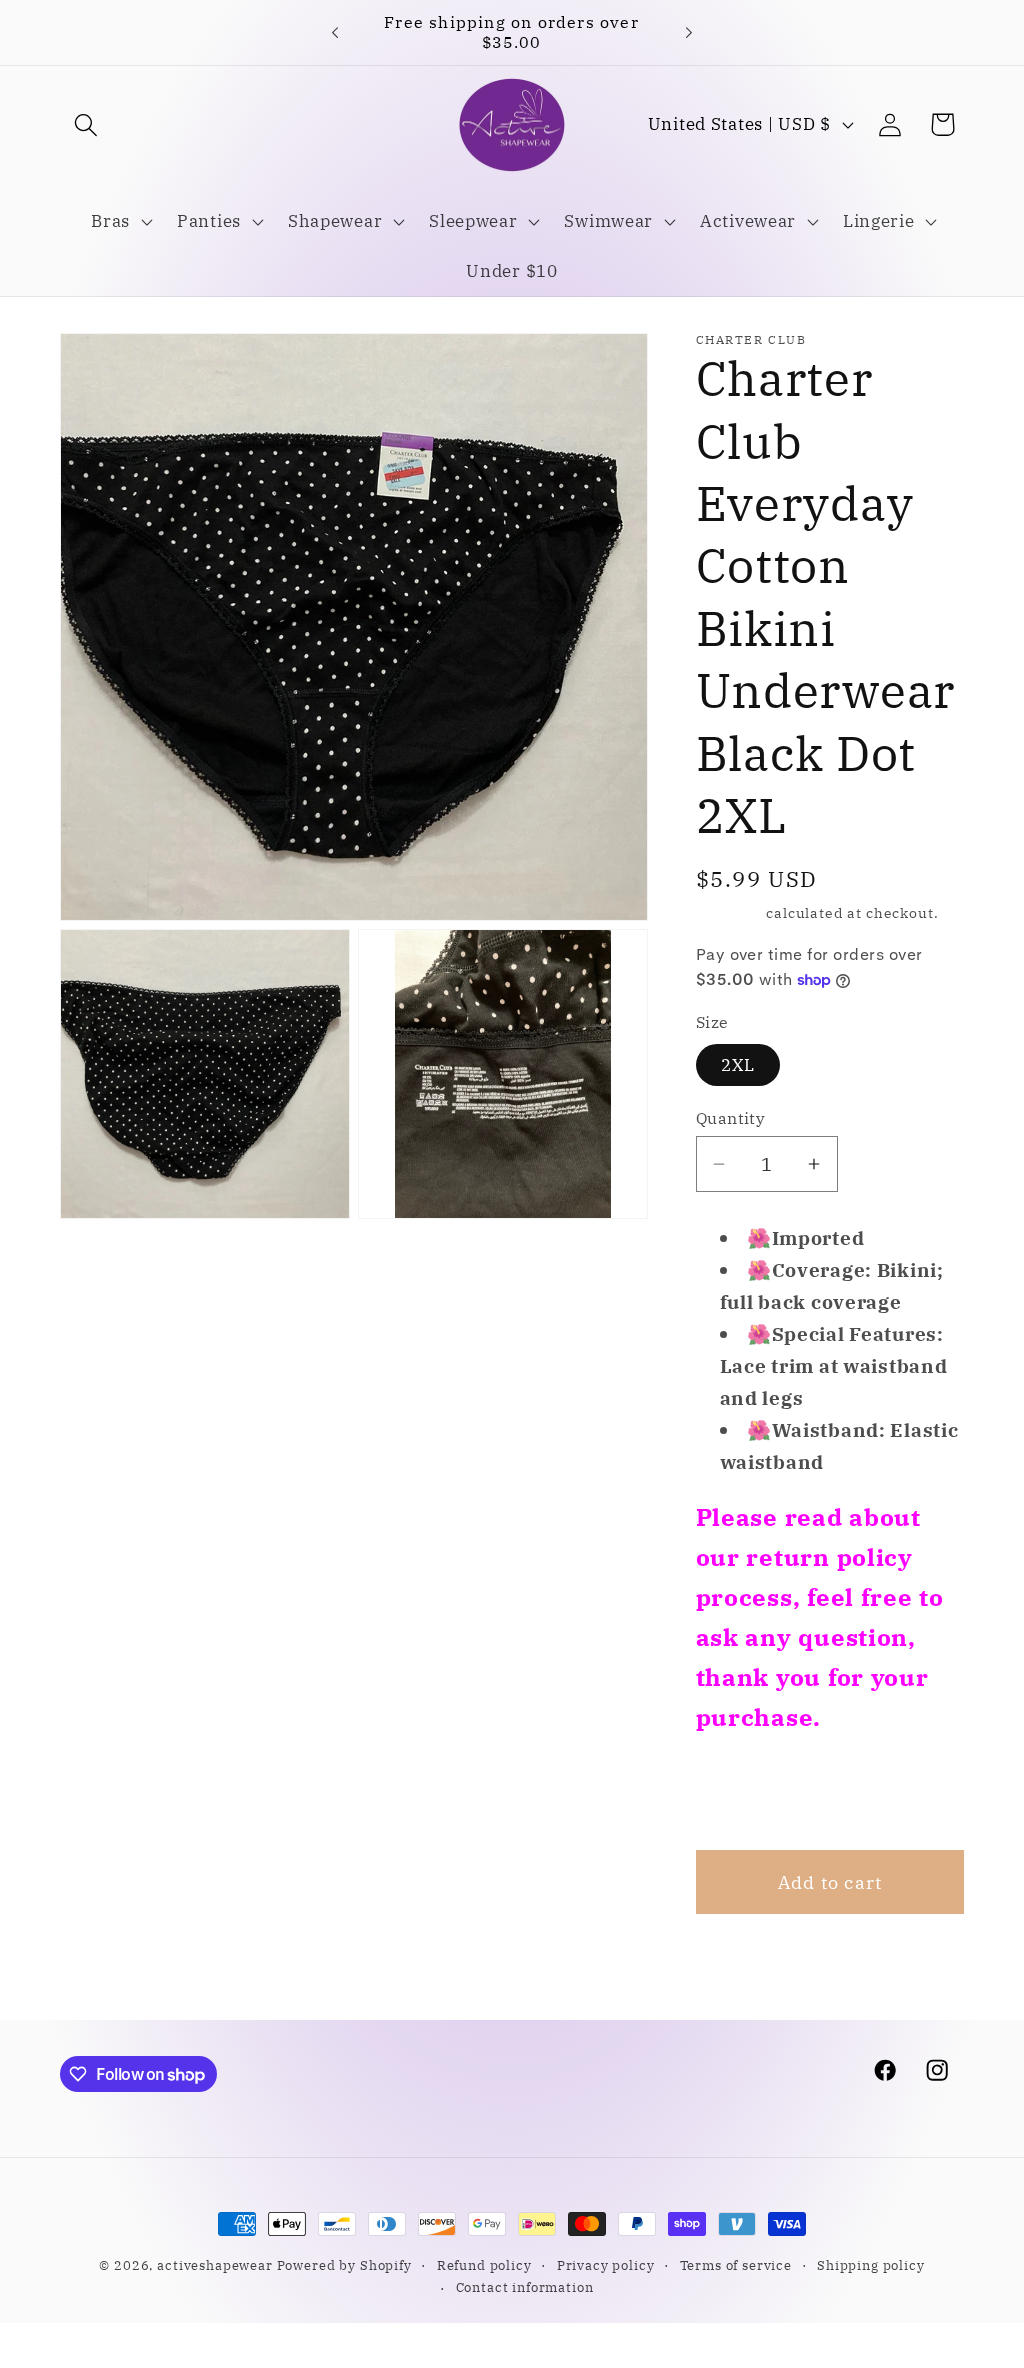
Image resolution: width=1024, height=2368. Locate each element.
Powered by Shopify (344, 2265)
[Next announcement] (689, 32)
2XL (738, 1065)
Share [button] (748, 1793)
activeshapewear (215, 2265)
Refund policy (484, 2265)
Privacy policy (606, 2265)
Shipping (729, 912)
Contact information (525, 2287)
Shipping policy (871, 2265)
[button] (86, 124)
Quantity (731, 1118)
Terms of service (736, 2265)
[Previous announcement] (335, 32)
